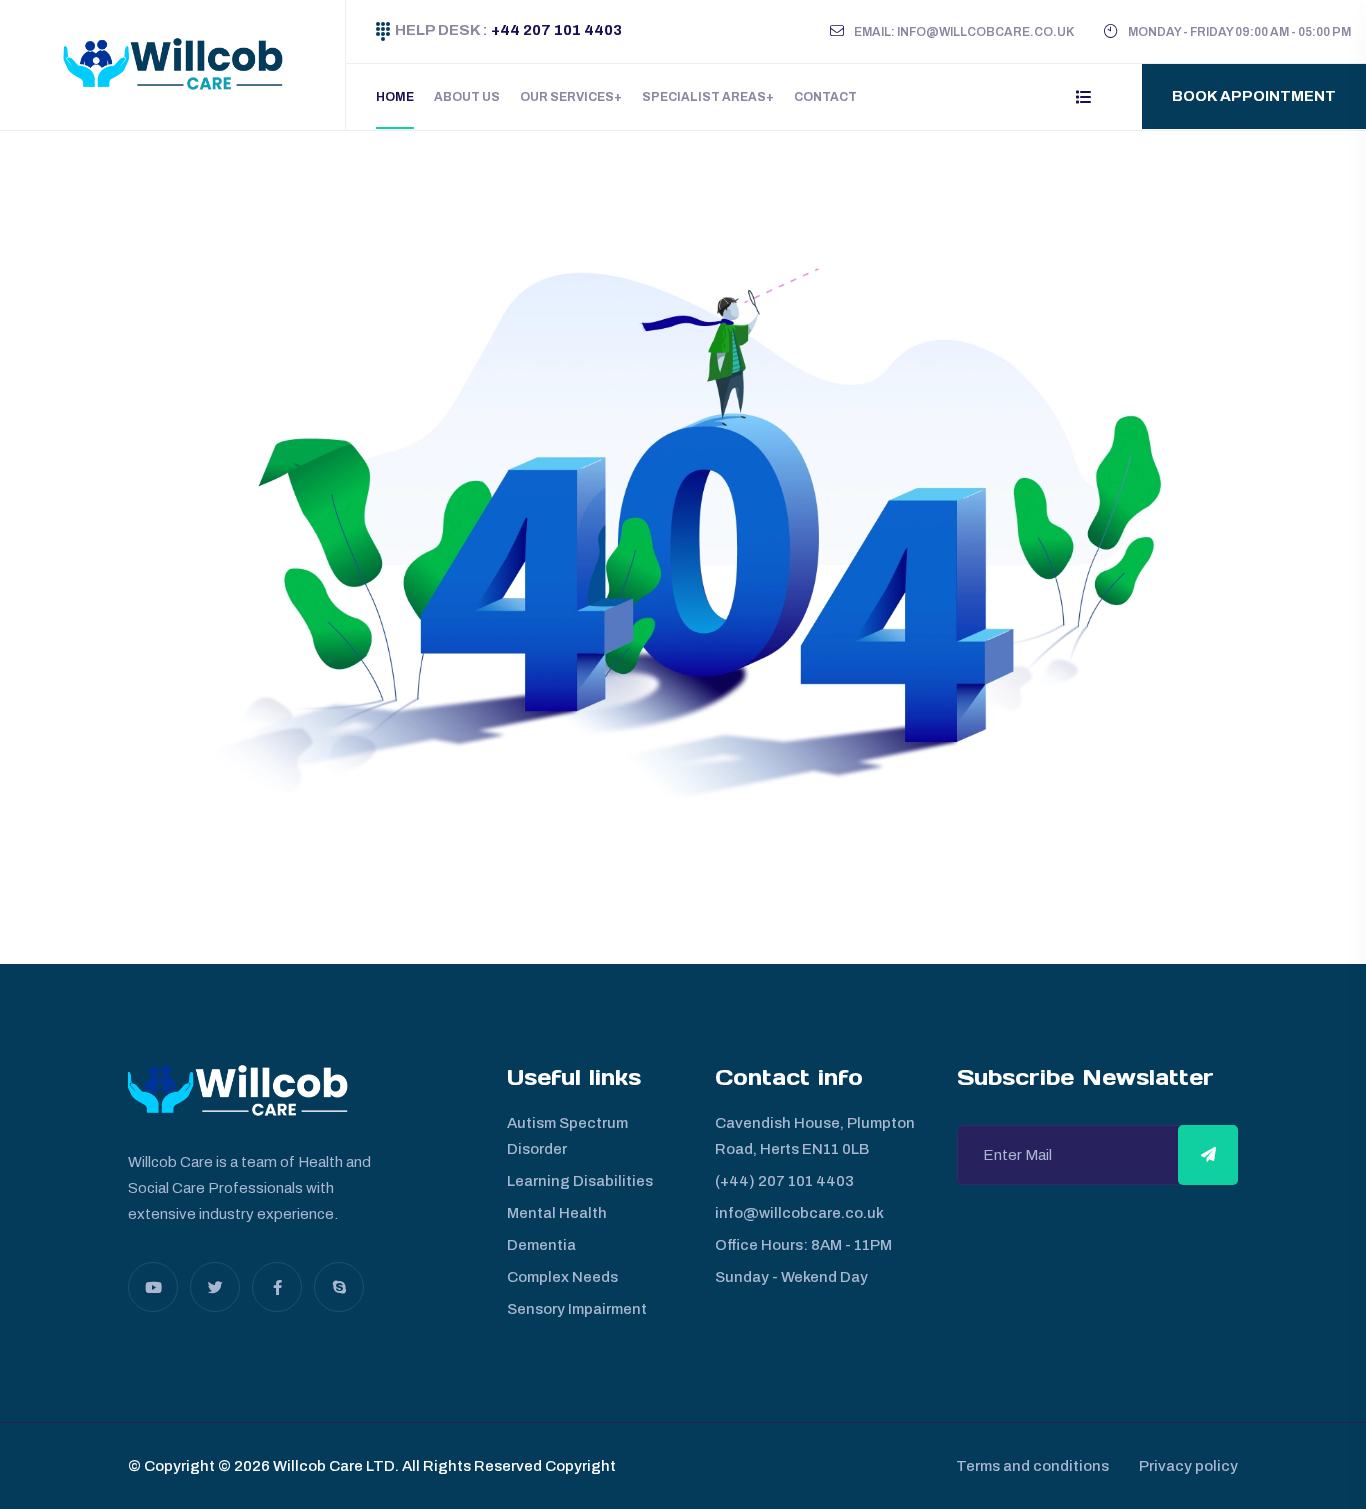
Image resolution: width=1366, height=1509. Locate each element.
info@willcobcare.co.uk (799, 1213)
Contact (825, 97)
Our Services (567, 97)
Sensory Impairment (577, 1309)
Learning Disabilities (580, 1181)
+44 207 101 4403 (555, 30)
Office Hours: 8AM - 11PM (803, 1245)
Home (395, 97)
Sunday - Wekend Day (791, 1277)
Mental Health (557, 1213)
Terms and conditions (1032, 1466)
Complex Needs (562, 1277)
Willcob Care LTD (332, 1466)
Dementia (541, 1245)
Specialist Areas (704, 97)
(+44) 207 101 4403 (784, 1181)
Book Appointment (1254, 96)
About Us (467, 97)
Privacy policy (1188, 1466)
